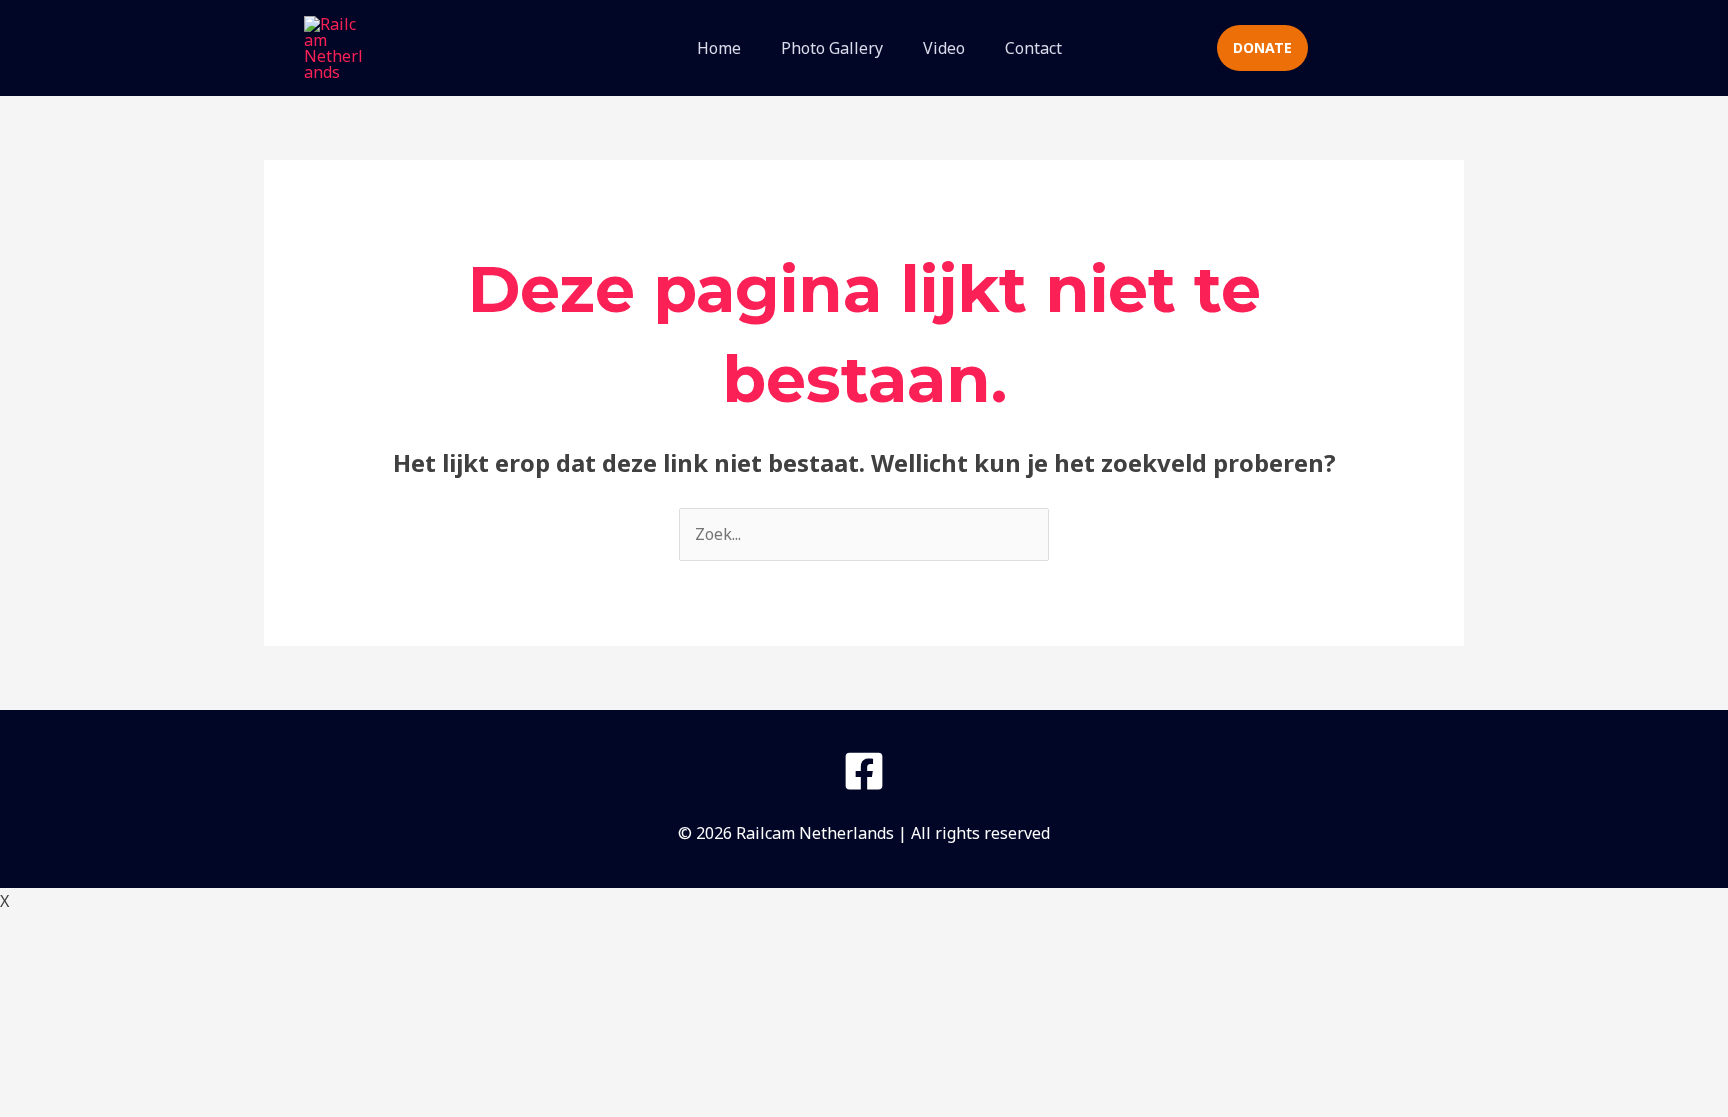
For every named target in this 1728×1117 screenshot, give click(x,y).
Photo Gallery (832, 48)
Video (944, 48)
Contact (1033, 48)
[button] (1160, 48)
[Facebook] (864, 771)
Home (719, 48)
